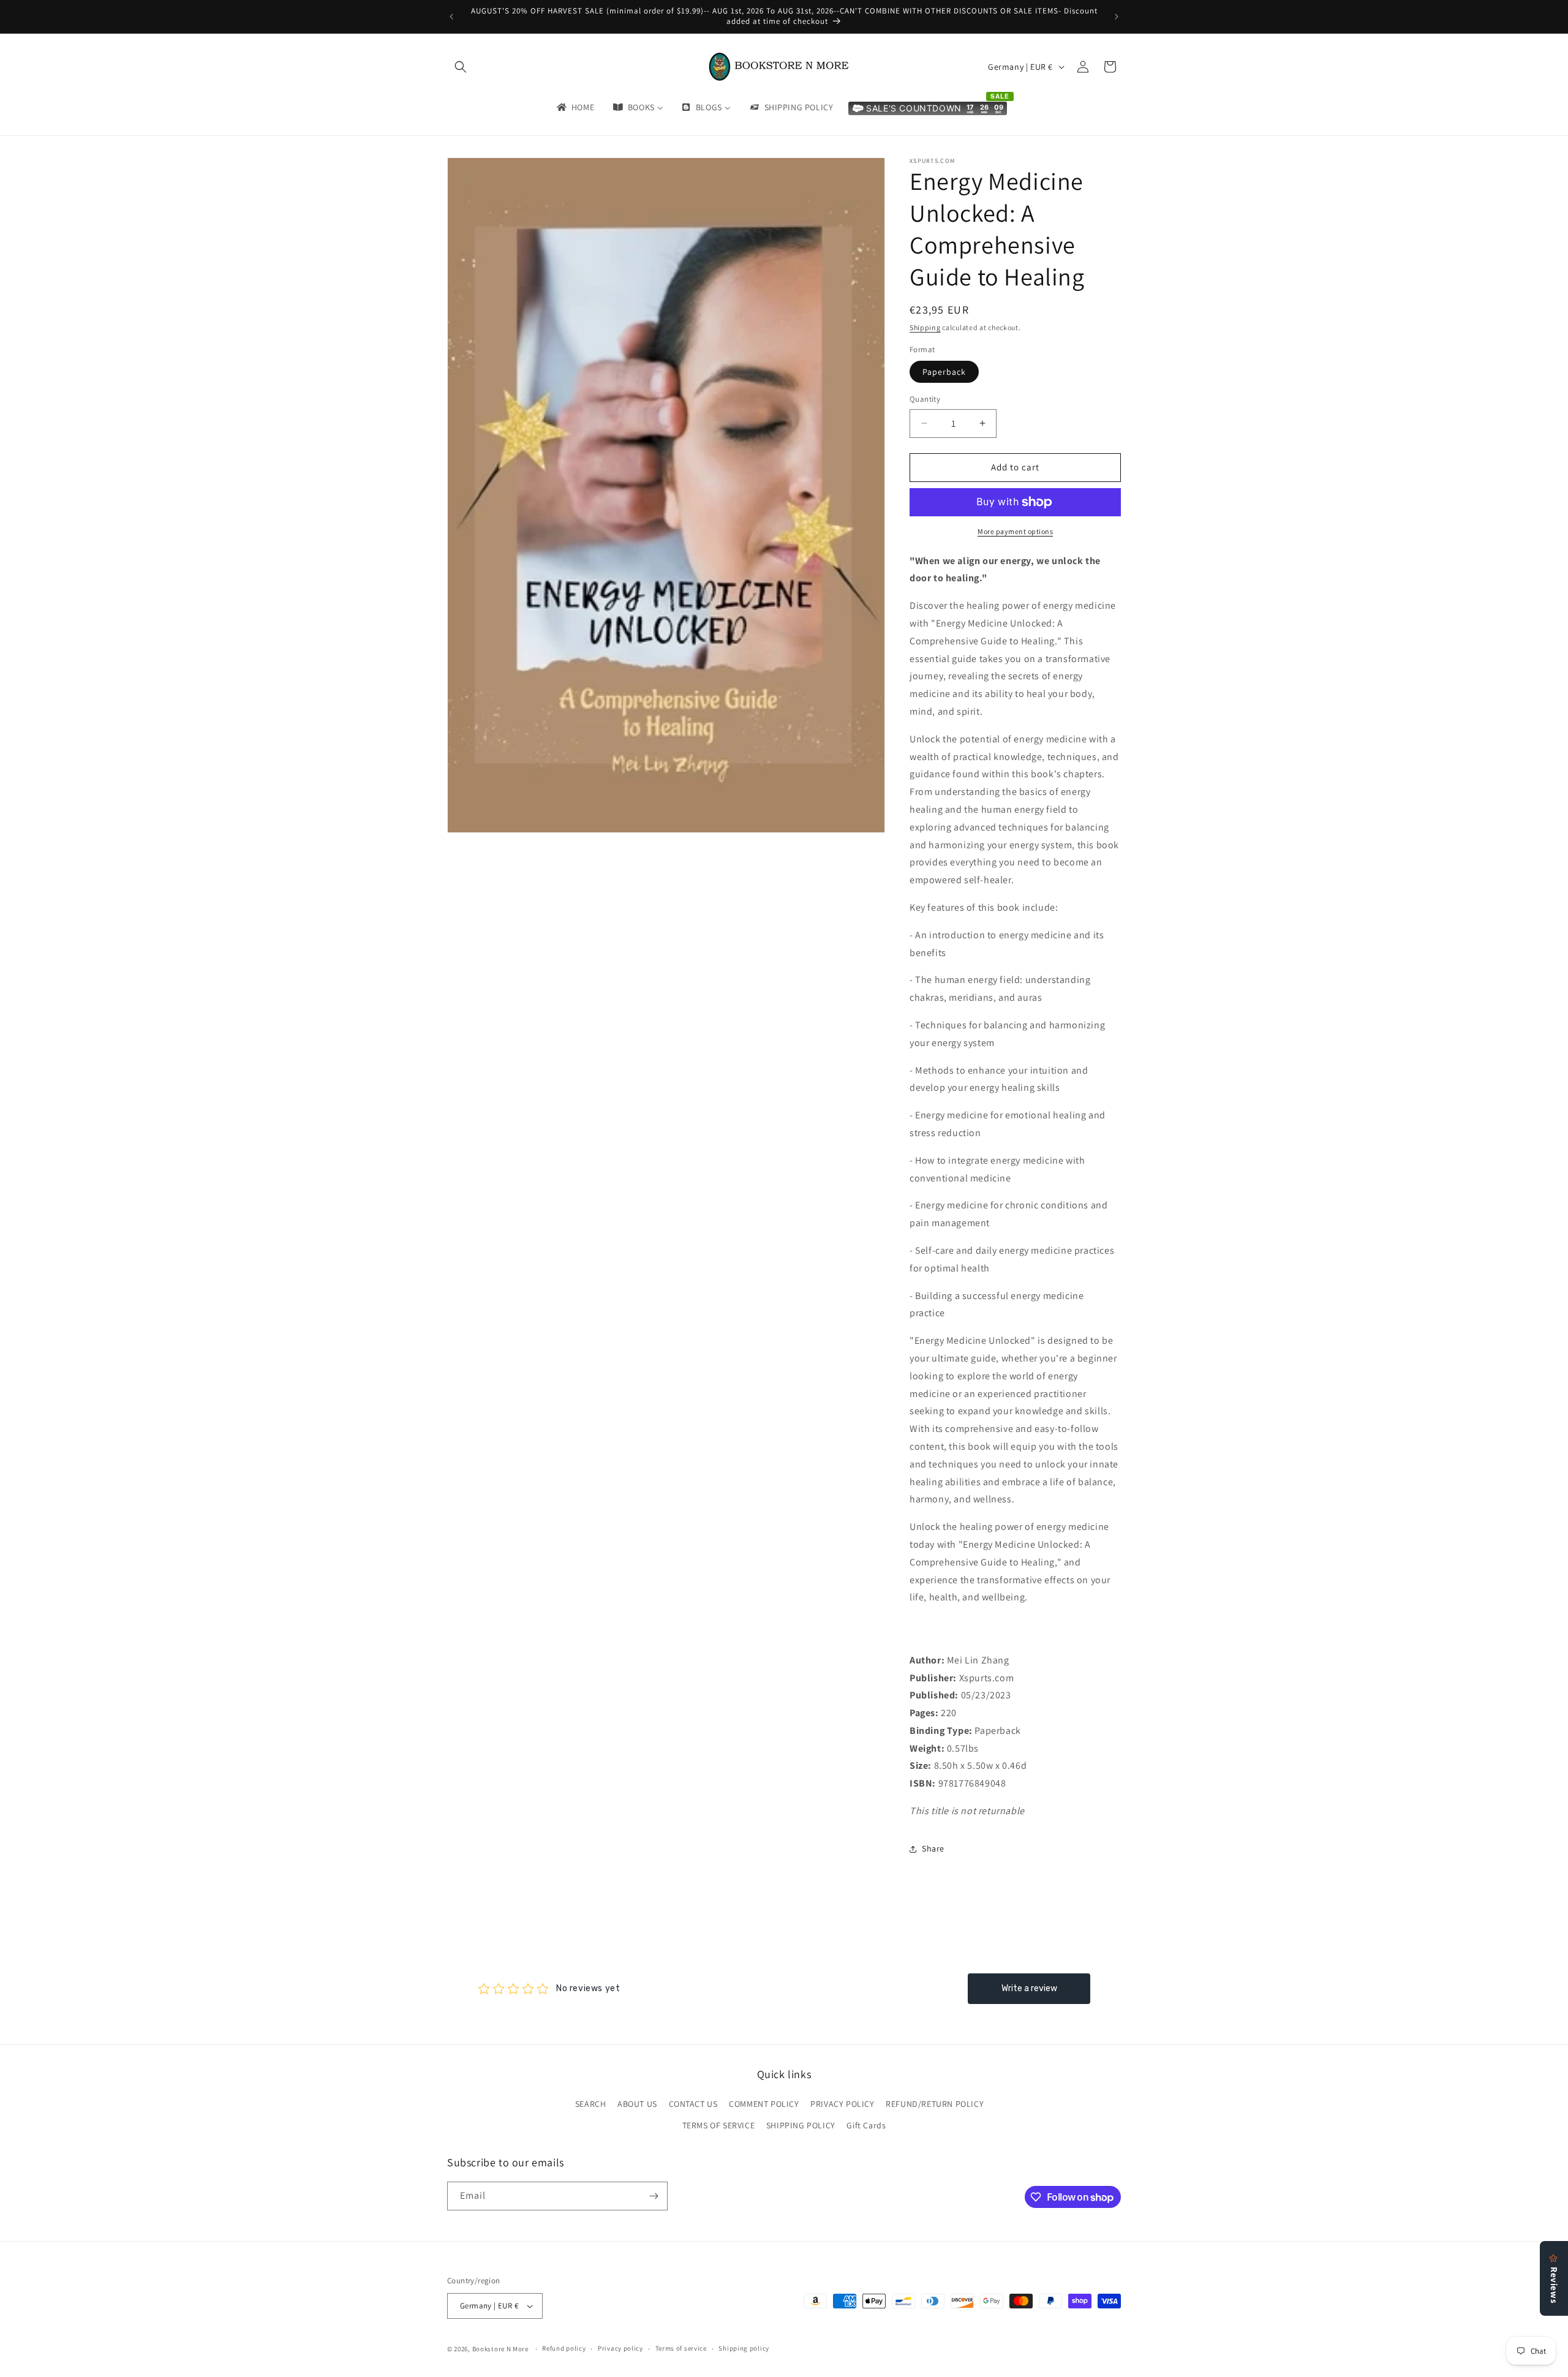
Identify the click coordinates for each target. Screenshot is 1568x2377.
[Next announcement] (1117, 17)
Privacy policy (620, 2348)
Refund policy (564, 2348)
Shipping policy (744, 2348)
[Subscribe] (654, 2196)
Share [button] (933, 1848)
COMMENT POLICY (764, 2104)
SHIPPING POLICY (801, 2126)
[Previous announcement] (451, 17)
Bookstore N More (500, 2349)
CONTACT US (693, 2104)
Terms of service (681, 2348)
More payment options (1015, 531)
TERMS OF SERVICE (719, 2126)
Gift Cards (866, 2126)
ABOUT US (637, 2104)
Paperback (944, 372)
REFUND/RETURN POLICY (935, 2104)
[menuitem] (575, 107)
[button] (461, 67)
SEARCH (591, 2104)
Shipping (925, 327)
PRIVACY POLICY (842, 2104)
